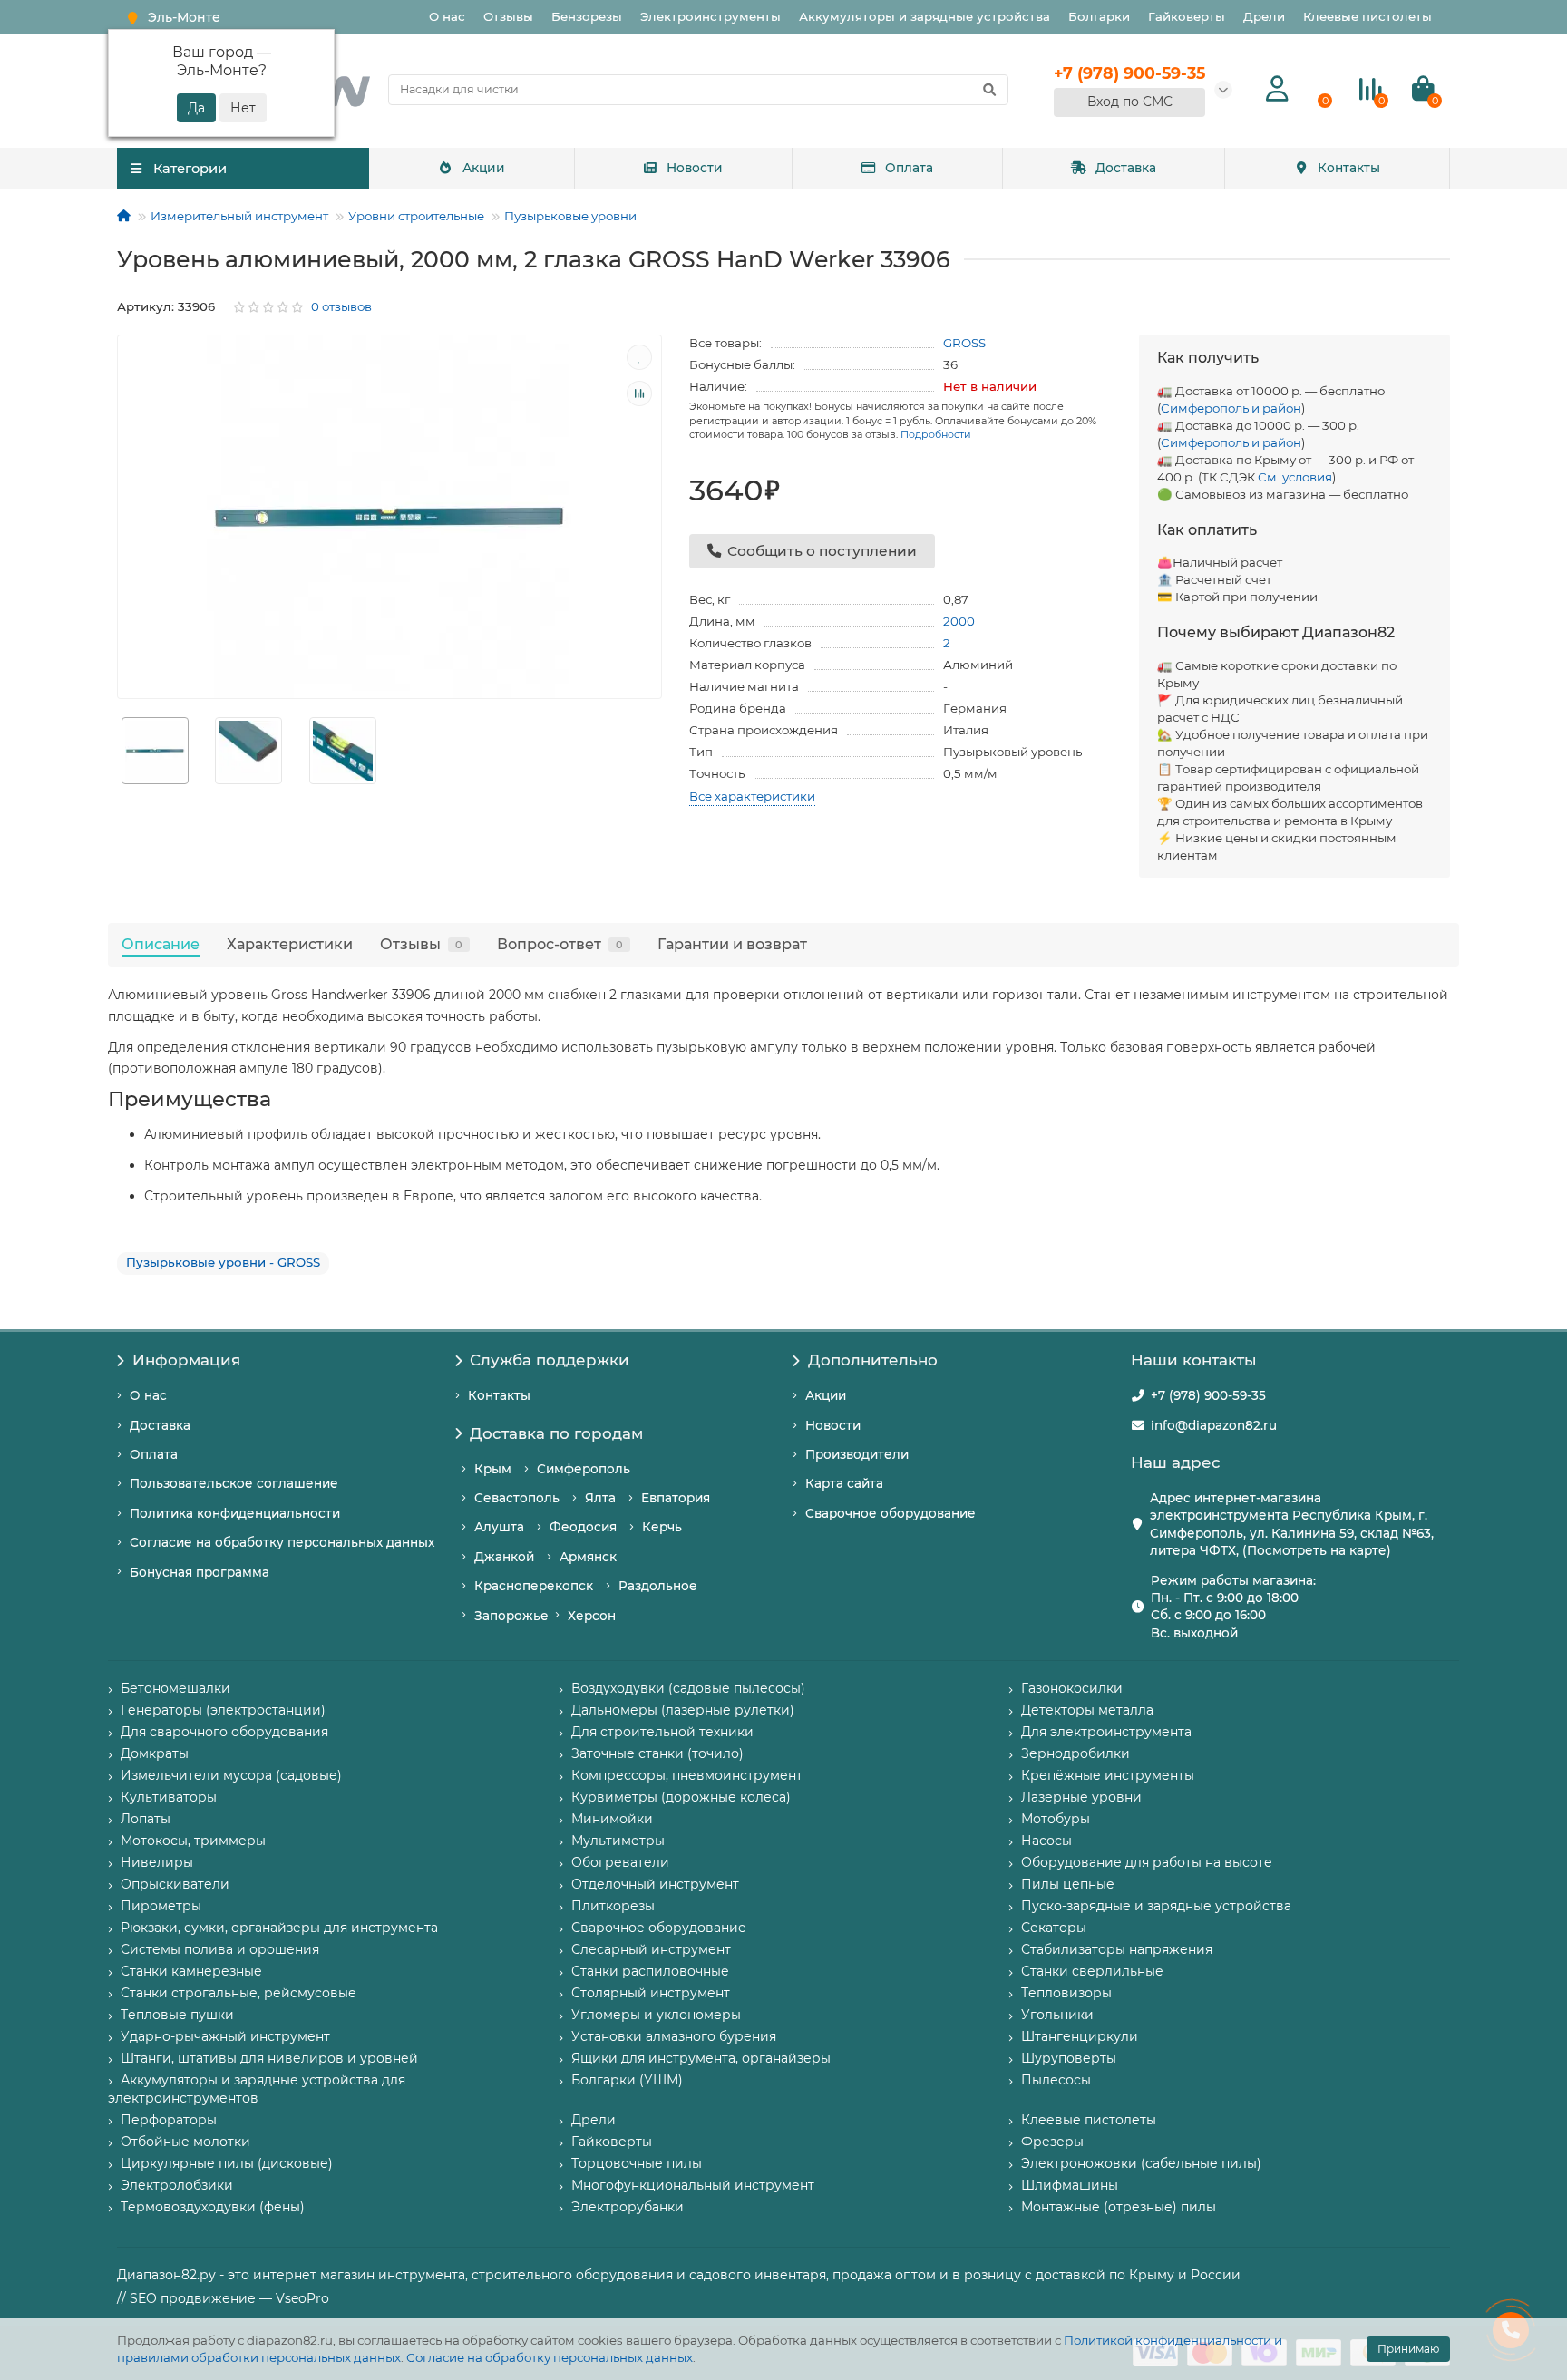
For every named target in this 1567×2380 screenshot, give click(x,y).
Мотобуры (1056, 1819)
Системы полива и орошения (220, 1949)
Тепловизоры (1066, 1993)
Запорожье (511, 1616)
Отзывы (508, 16)
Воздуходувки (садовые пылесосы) (688, 1688)
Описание (161, 944)
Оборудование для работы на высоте (1147, 1862)
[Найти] (989, 90)
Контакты (1349, 168)
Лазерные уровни (1081, 1797)
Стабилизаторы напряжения (1117, 1949)
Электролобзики (177, 2185)
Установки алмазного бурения (674, 2036)
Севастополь (517, 1498)
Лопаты (146, 1819)
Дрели (1264, 16)
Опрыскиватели (175, 1884)
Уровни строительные (416, 216)
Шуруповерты (1069, 2058)
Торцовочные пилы (637, 2163)
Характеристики (290, 944)
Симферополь (584, 1469)
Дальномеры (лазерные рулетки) (683, 1710)
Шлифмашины (1070, 2185)
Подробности (936, 434)
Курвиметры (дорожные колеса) (681, 1797)
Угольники (1057, 2015)
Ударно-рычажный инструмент (225, 2036)
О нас (447, 16)
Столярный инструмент (651, 1993)
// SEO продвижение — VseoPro (223, 2298)
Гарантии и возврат (732, 944)
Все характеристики (752, 796)
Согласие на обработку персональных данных (550, 2357)
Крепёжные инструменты (1108, 1775)
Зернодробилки (1075, 1753)
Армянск (588, 1557)
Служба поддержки (550, 1360)
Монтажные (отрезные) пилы (1119, 2207)
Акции (484, 168)
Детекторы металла (1087, 1710)
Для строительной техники (662, 1732)
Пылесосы (1056, 2080)
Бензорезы (587, 16)
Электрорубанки (628, 2207)
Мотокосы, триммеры (193, 1841)
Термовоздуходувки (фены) (213, 2207)
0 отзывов (341, 306)
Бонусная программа (200, 1572)
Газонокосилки (1072, 1688)
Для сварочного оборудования (224, 1732)
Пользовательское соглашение (234, 1483)
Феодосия (583, 1527)
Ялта (600, 1498)
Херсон (592, 1616)
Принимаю (1408, 2349)
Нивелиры (157, 1862)
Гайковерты (1187, 16)
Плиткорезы (613, 1906)
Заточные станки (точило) (657, 1753)
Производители (857, 1454)
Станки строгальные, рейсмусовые (238, 1993)
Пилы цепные (1068, 1884)
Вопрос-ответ (560, 944)
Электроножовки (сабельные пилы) (1141, 2163)
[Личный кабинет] (1277, 89)
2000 (959, 621)
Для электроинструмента (1106, 1732)
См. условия (1295, 477)
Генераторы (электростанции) (223, 1710)
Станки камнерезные (191, 1971)
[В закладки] (639, 357)
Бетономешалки (175, 1688)
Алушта (499, 1527)
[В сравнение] (639, 393)
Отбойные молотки (185, 2142)
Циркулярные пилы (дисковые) (227, 2163)
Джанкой (504, 1557)
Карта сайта (844, 1483)
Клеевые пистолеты (1367, 16)
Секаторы (1054, 1928)
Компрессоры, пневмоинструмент (687, 1775)
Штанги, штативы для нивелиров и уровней (269, 2058)
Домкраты (155, 1753)
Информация (186, 1360)
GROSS (964, 343)
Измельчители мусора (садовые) (231, 1775)
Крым (493, 1469)
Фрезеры (1052, 2142)
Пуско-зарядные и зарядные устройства (1156, 1906)
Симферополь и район (1231, 408)
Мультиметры (618, 1841)
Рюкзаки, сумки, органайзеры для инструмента (279, 1928)
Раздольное (658, 1586)
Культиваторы (169, 1797)
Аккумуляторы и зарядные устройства (925, 16)
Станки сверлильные (1092, 1971)
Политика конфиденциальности (235, 1513)
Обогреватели (620, 1862)
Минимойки (612, 1819)
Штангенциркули (1080, 2036)
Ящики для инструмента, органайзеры (701, 2058)
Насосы (1046, 1841)
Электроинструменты (711, 16)
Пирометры (161, 1906)
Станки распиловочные (650, 1971)
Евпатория (676, 1498)
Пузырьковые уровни (570, 216)
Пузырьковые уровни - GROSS (223, 1262)
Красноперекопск (534, 1586)
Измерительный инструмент (239, 216)
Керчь (662, 1527)
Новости (695, 168)
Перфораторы (169, 2120)
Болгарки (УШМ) (627, 2080)
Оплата (909, 168)
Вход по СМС (1130, 102)
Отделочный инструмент (655, 1884)
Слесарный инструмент (651, 1949)
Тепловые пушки (177, 2015)
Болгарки (1099, 16)
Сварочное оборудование (891, 1513)
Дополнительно (873, 1360)
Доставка (1126, 168)
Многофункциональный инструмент (693, 2185)
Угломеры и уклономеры (656, 2015)
